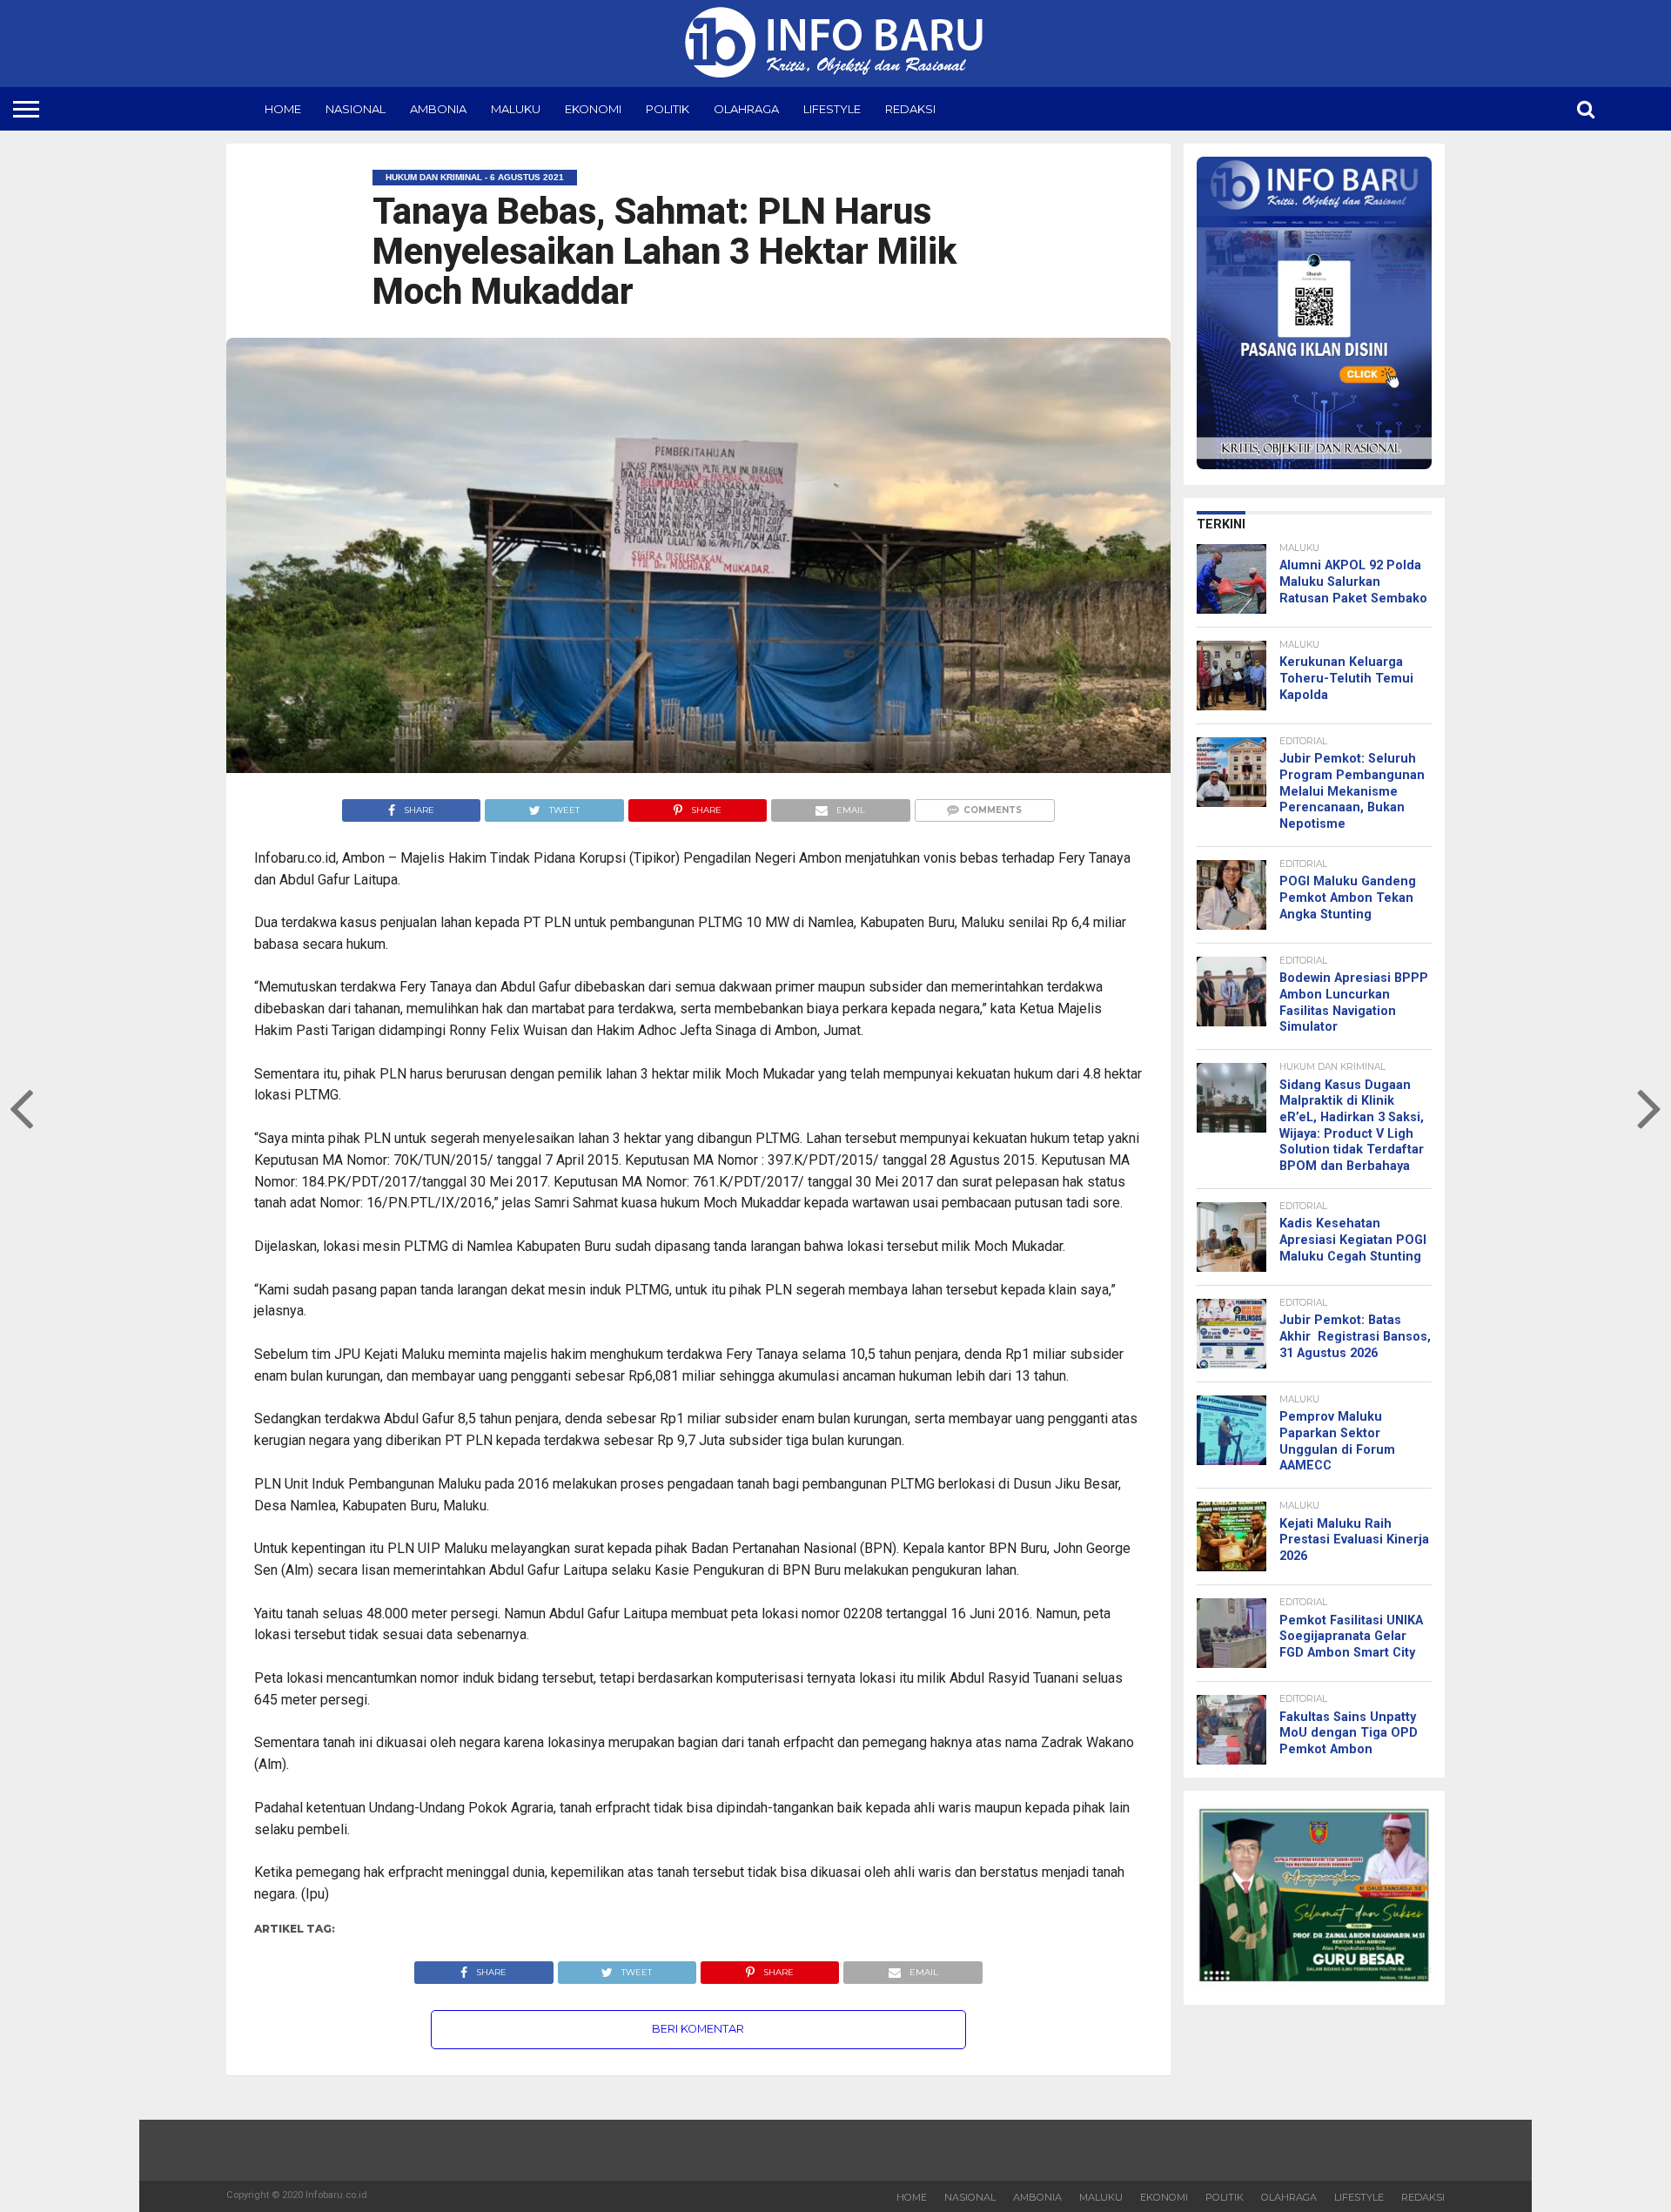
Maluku (516, 109)
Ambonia (438, 109)
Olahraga (746, 109)
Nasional (356, 109)
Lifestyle (832, 109)
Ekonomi (593, 109)
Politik (668, 109)
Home (283, 109)
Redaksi (910, 109)
